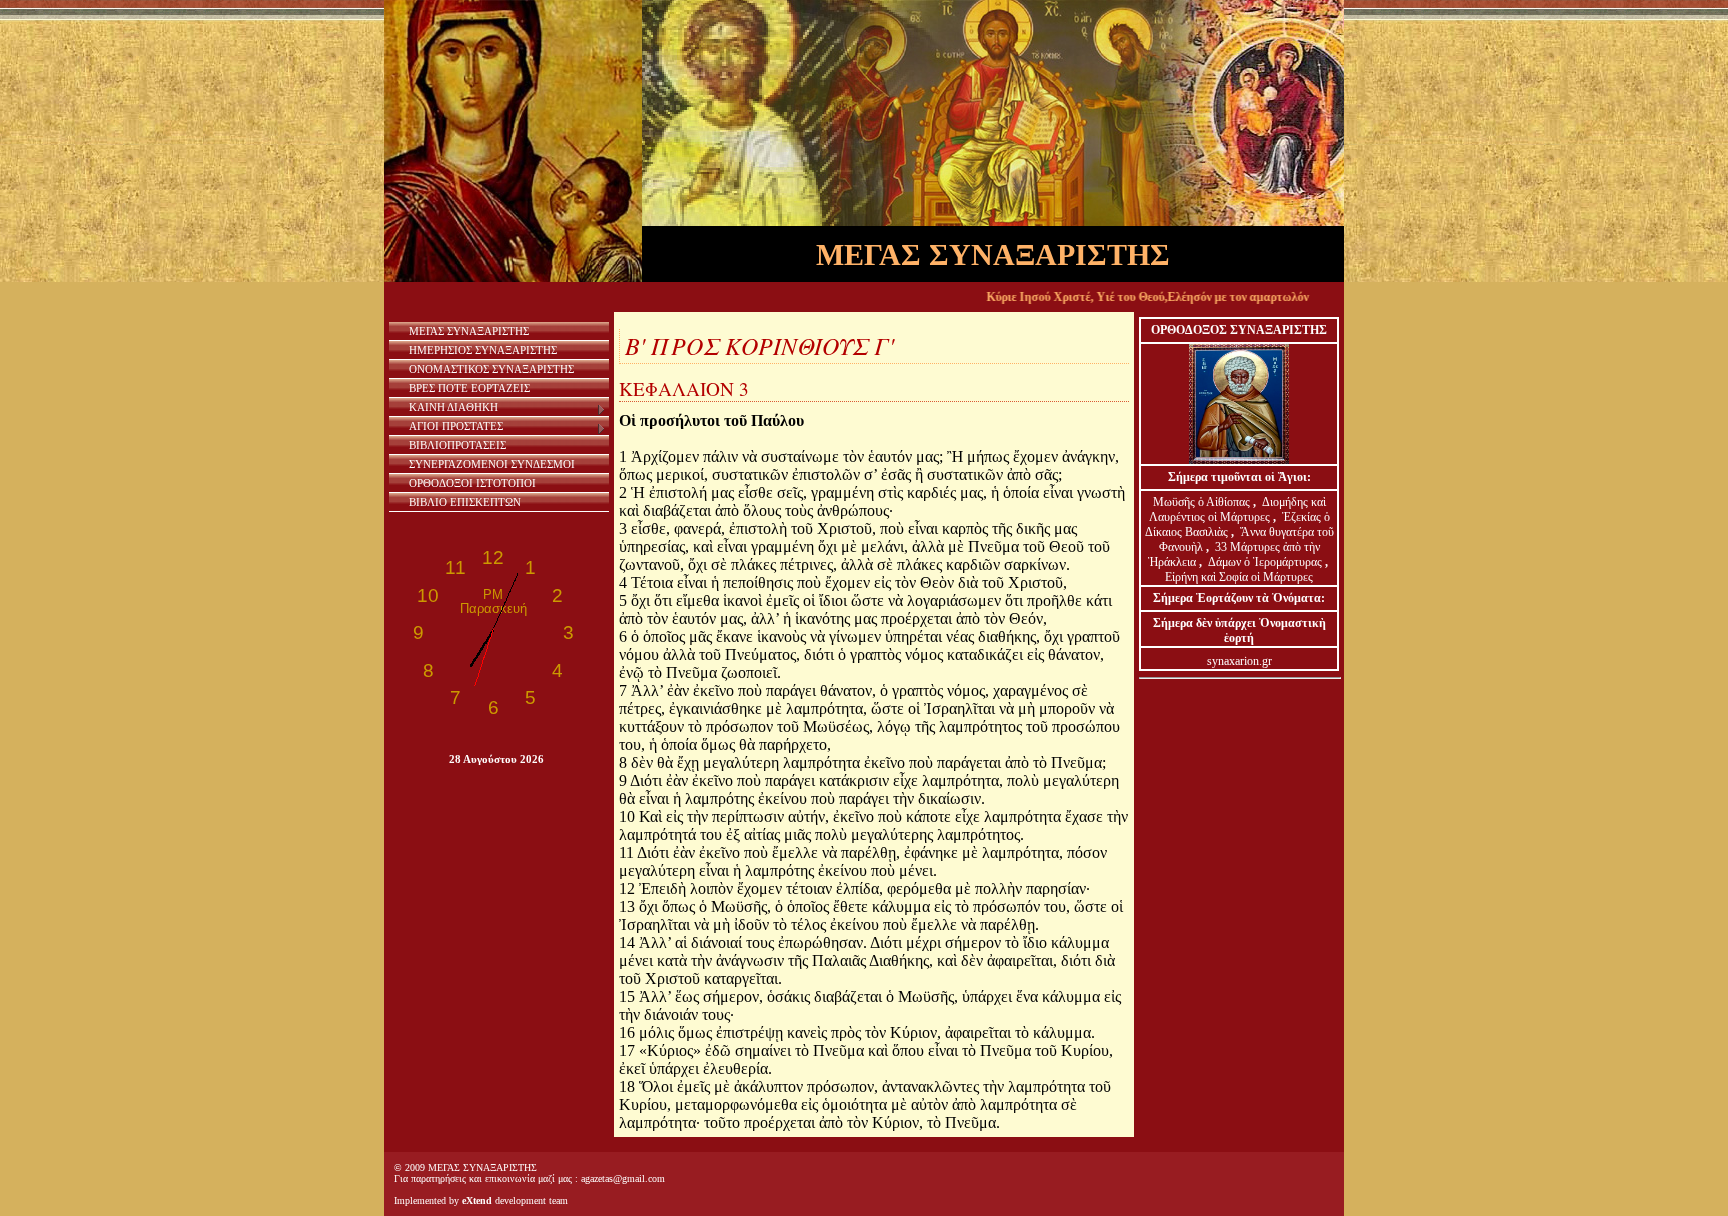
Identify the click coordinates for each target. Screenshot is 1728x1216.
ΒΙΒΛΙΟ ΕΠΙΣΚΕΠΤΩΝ (465, 502)
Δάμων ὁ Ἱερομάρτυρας (1266, 562)
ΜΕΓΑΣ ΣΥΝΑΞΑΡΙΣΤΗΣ (469, 331)
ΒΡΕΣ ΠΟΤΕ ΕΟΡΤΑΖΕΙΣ (469, 388)
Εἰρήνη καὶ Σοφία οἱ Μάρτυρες (1239, 577)
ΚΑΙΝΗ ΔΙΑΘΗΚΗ (453, 407)
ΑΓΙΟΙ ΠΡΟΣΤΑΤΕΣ (456, 426)
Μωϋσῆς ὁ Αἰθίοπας (1201, 502)
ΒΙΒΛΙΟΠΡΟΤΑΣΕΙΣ (457, 445)
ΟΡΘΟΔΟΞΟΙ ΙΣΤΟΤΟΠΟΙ (472, 483)
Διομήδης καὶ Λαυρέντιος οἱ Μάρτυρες (1237, 509)
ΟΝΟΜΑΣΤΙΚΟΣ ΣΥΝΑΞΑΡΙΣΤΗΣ (491, 369)
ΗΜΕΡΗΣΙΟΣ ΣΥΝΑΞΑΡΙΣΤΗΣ (483, 350)
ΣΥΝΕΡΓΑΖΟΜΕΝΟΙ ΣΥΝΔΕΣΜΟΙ (492, 464)
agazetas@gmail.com (623, 1178)
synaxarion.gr (1239, 661)
